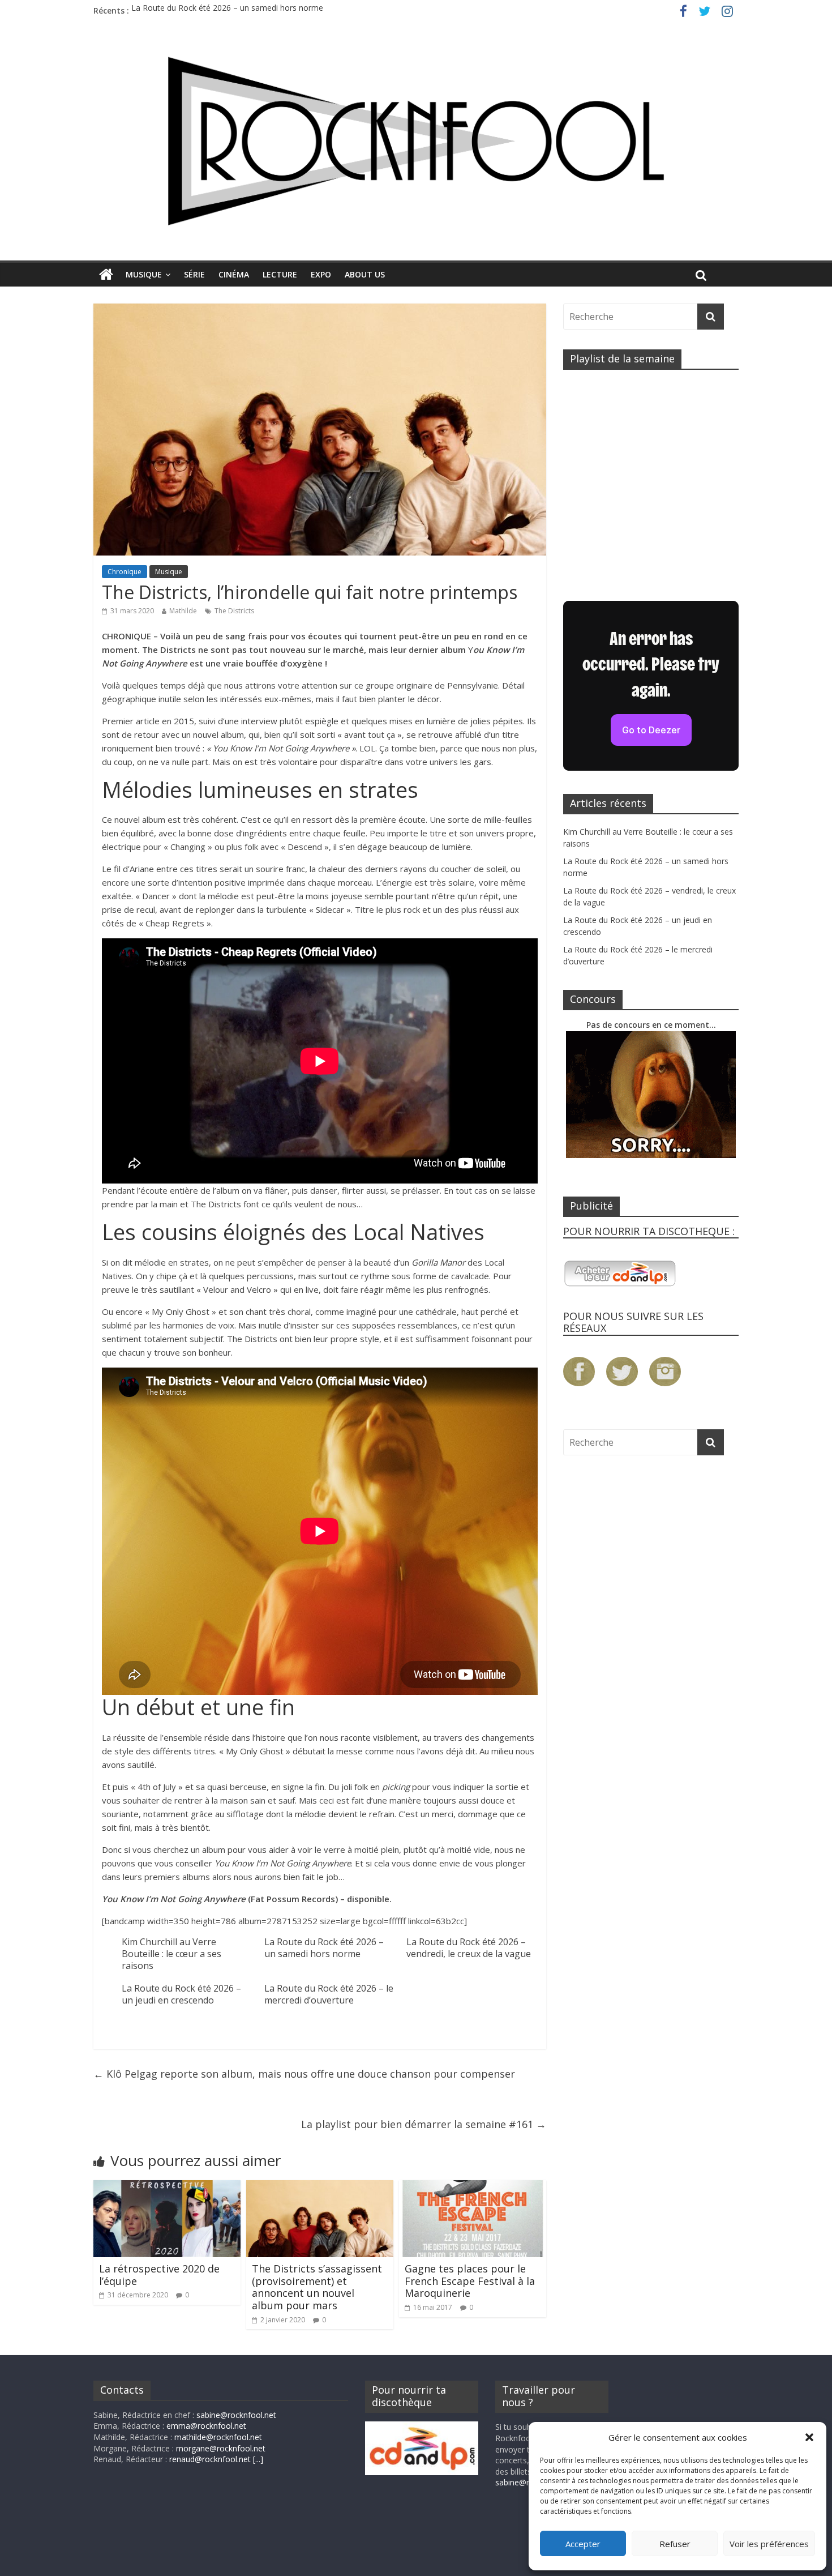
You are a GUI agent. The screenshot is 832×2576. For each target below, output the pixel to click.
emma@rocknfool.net (206, 2426)
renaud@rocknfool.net (210, 2459)
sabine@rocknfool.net (236, 2415)
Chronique (125, 572)
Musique (144, 274)
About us (365, 274)
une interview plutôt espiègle (282, 721)
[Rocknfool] (416, 141)
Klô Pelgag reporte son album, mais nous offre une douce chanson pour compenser (304, 2074)
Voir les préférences (769, 2544)
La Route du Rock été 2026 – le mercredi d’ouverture (329, 1994)
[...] (258, 2459)
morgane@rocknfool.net (221, 2448)
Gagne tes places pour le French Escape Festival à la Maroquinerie (470, 2281)
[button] (809, 2437)
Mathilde (183, 611)
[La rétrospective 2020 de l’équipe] (167, 2187)
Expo (321, 274)
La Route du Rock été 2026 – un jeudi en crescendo (181, 1994)
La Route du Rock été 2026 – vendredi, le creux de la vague (469, 1948)
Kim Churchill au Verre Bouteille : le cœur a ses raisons (171, 1954)
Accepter (583, 2544)
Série (194, 274)
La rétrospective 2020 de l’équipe (159, 2275)
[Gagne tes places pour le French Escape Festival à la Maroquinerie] (473, 2187)
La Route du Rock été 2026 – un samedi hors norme (227, 10)
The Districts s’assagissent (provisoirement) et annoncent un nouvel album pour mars (317, 2287)
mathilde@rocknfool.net (218, 2437)
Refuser (675, 2544)
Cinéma (234, 274)
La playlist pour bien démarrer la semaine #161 (424, 2124)
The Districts (234, 611)
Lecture (280, 274)
